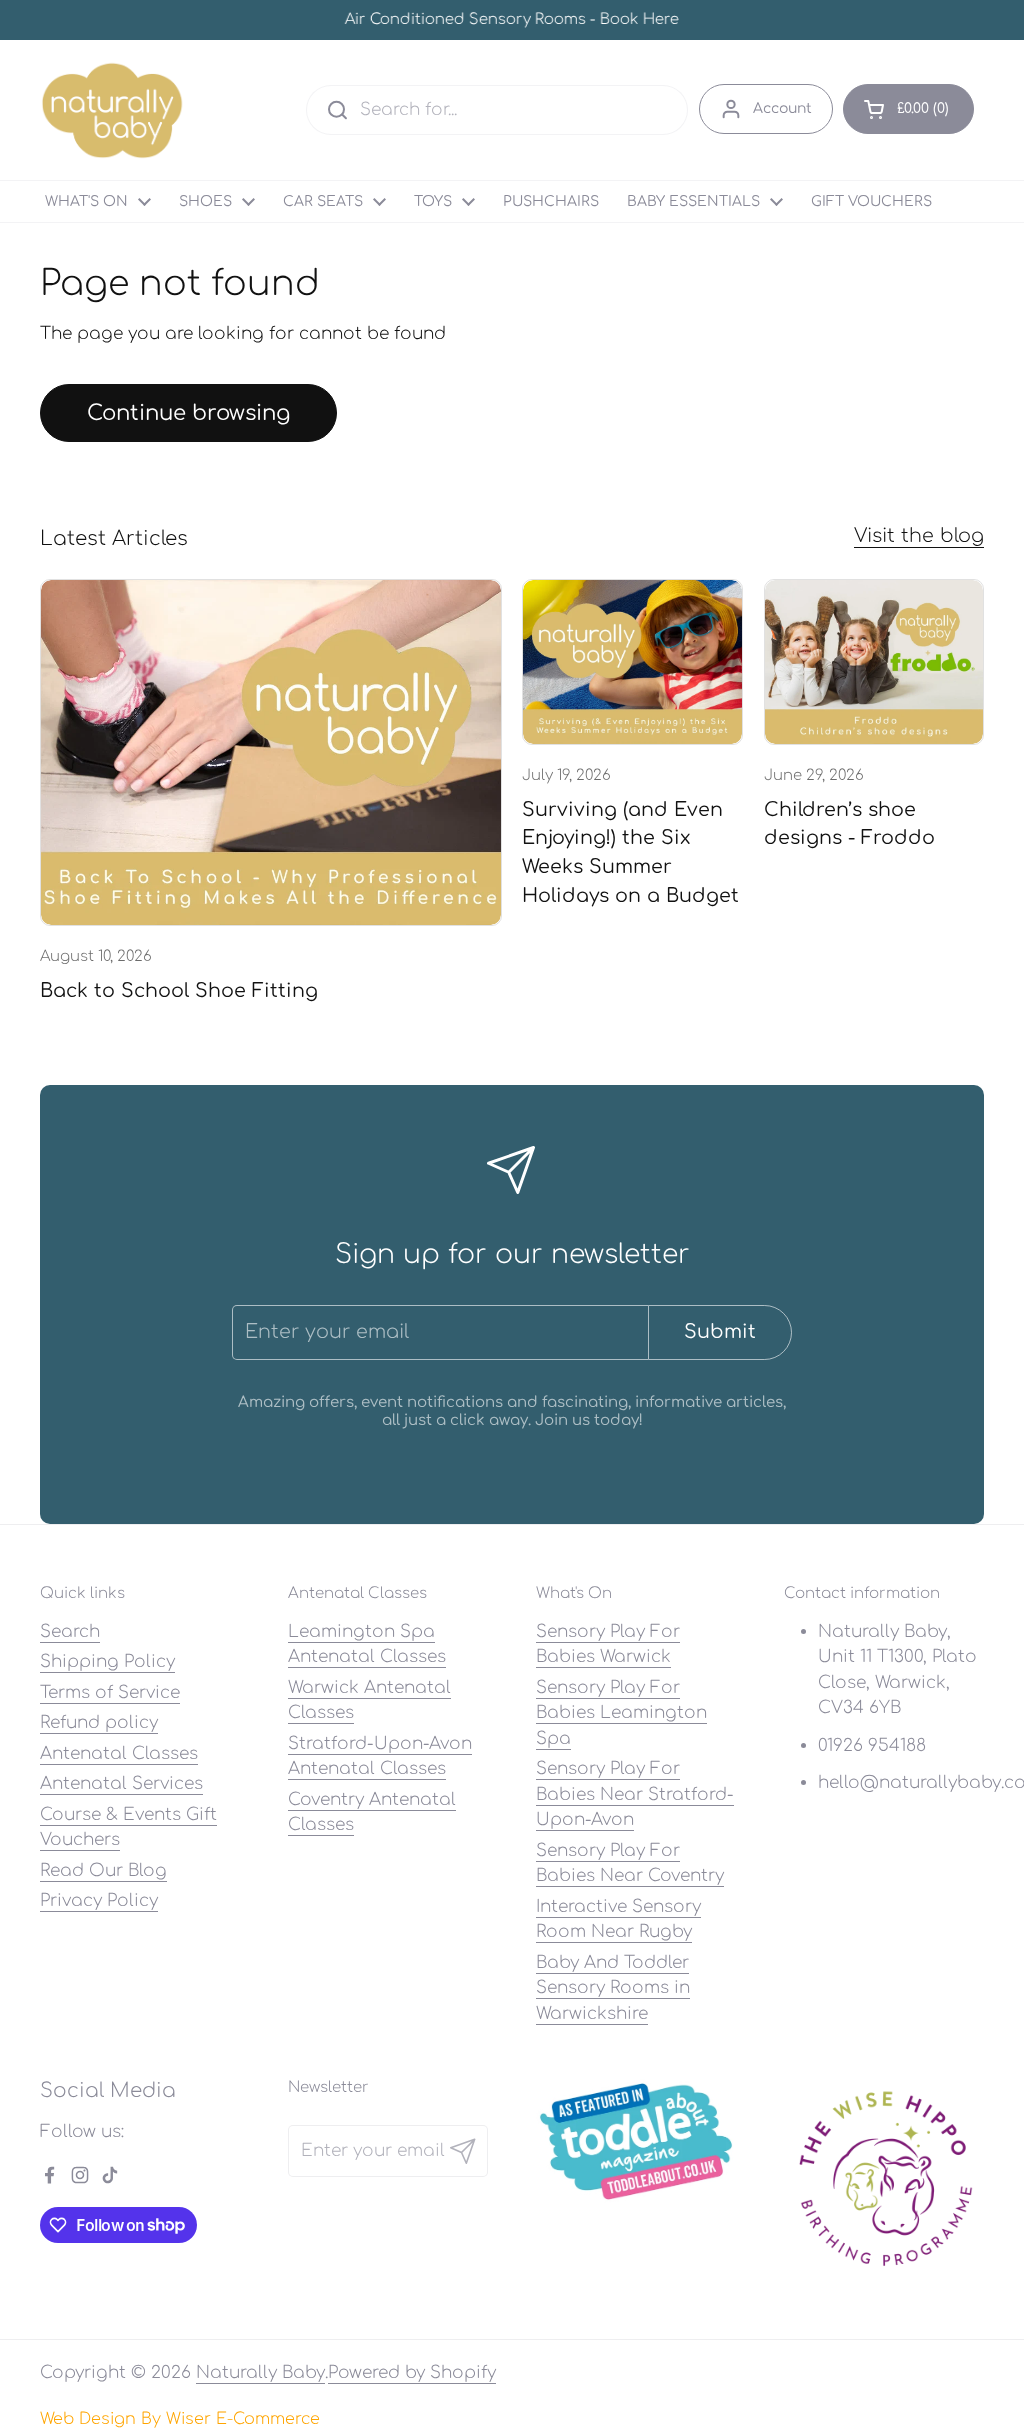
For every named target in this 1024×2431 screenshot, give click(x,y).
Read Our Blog (103, 1870)
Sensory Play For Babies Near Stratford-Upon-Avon (635, 1794)
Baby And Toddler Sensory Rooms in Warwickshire (613, 1988)
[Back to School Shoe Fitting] (271, 752)
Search (70, 1631)
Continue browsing (188, 413)
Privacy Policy (99, 1900)
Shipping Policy (107, 1661)
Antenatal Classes (119, 1753)
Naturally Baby (260, 2372)
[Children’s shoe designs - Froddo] (874, 662)
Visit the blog (919, 535)
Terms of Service (110, 1692)
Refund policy (99, 1722)
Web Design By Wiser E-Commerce (180, 2419)
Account (782, 108)
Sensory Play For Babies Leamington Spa (621, 1713)
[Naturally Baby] (112, 110)
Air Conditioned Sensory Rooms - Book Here (512, 20)
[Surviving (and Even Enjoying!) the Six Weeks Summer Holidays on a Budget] (632, 662)
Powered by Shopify (412, 2372)
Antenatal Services (121, 1783)
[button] (908, 109)
